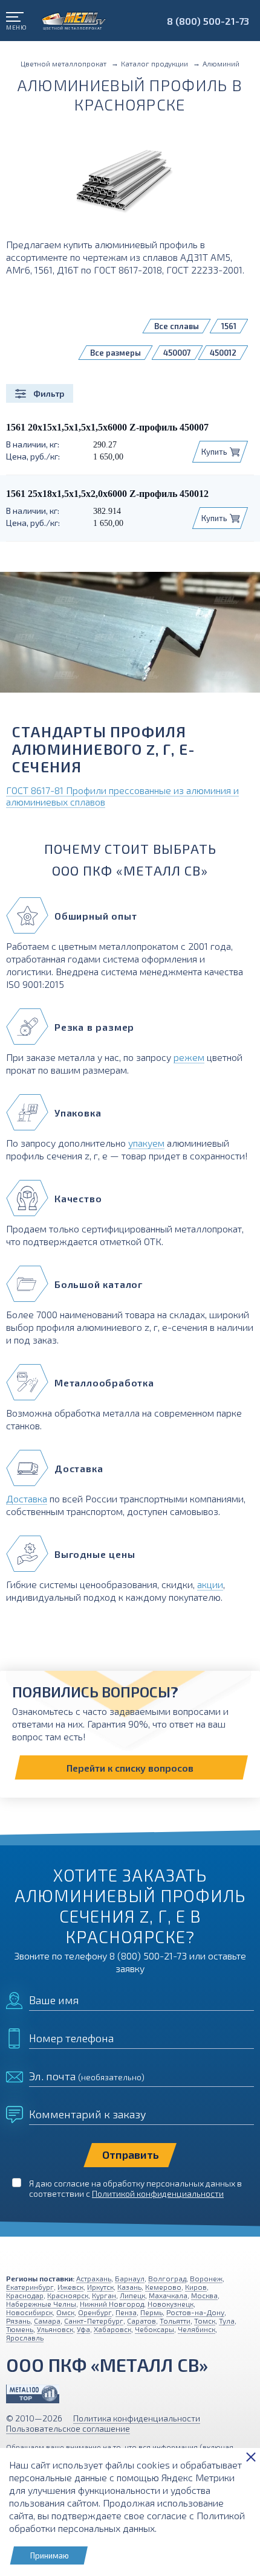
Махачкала (168, 2295)
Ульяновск (55, 2329)
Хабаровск (112, 2329)
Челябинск (197, 2329)
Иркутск (100, 2287)
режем (189, 1057)
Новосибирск (29, 2312)
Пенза (126, 2312)
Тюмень (20, 2329)
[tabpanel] (130, 637)
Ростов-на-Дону (195, 2312)
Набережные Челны (41, 2304)
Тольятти (175, 2321)
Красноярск (68, 2295)
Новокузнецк (171, 2304)
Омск (65, 2312)
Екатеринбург (30, 2287)
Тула (227, 2321)
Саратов (141, 2321)
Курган (104, 2295)
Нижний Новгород (112, 2304)
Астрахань (94, 2278)
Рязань (18, 2321)
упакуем (146, 1143)
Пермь (151, 2312)
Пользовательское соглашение (68, 2428)
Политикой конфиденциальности (158, 2193)
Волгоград (167, 2278)
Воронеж (206, 2278)
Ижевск (70, 2287)
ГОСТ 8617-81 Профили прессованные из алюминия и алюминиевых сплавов (122, 796)
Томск (205, 2321)
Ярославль (25, 2337)
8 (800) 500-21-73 (208, 21)
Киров (196, 2287)
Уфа (83, 2329)
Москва (204, 2295)
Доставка (27, 1498)
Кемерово (163, 2287)
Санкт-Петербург (94, 2321)
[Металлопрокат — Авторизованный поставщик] (33, 2394)
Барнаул (130, 2278)
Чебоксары (154, 2329)
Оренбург (95, 2312)
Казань (129, 2287)
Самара (47, 2321)
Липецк (132, 2295)
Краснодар (25, 2295)
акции (210, 1584)
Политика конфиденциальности (137, 2418)
